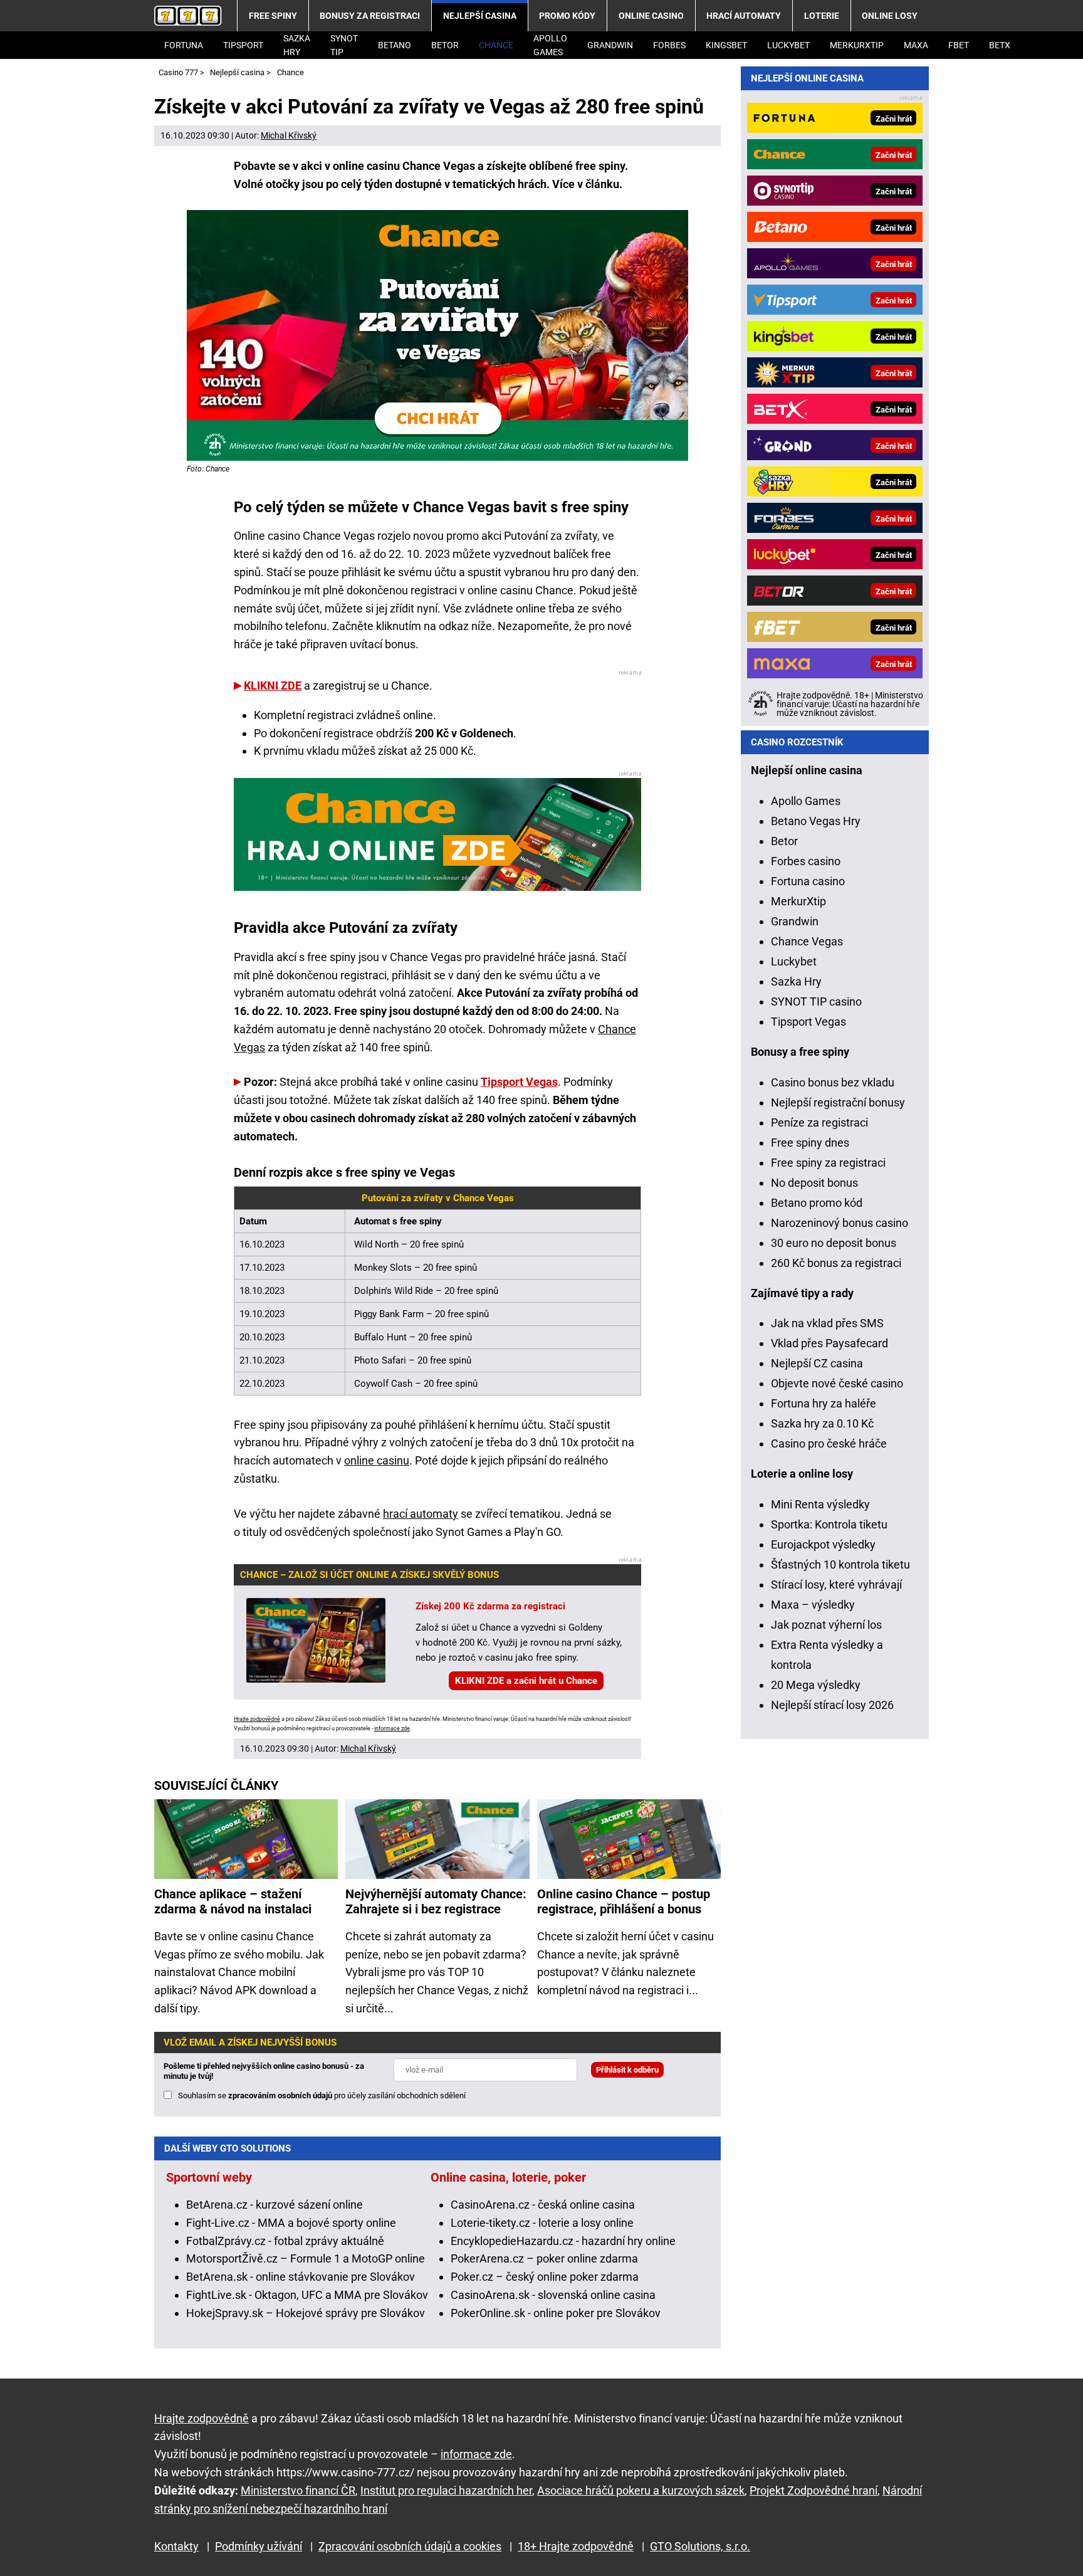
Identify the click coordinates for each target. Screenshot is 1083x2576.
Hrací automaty (744, 16)
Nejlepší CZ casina (817, 1363)
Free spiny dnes (810, 1143)
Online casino (651, 16)
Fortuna (184, 45)
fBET (959, 45)
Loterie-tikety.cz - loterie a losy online (542, 2223)
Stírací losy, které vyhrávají (836, 1585)
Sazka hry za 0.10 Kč (822, 1423)
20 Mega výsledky (816, 1685)
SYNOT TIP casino (816, 1001)
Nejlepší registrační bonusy (838, 1102)
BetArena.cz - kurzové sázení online (275, 2205)
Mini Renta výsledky (820, 1504)
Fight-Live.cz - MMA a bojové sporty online (291, 2223)
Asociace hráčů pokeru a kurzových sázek (641, 2490)
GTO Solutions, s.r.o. (700, 2546)
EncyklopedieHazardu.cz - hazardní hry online (563, 2241)
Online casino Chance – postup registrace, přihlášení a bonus (624, 1901)
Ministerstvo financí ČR (298, 2490)
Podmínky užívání (259, 2546)
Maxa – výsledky (813, 1605)
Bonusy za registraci (370, 16)
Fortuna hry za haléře (824, 1403)
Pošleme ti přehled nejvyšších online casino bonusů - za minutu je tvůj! (264, 2071)
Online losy (890, 16)
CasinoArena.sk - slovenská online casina (553, 2295)
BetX (1000, 45)
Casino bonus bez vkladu (833, 1082)
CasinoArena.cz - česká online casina (543, 2205)
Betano (395, 45)
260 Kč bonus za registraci (836, 1263)
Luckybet (794, 961)
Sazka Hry (297, 45)
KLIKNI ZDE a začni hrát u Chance (526, 1681)
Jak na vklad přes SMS (827, 1323)
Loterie (822, 16)
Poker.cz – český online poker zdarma (545, 2277)
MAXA (916, 45)
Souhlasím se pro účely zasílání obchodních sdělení (322, 2095)
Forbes (669, 45)
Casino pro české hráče (829, 1443)
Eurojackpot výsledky (823, 1544)
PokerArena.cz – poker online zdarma (544, 2258)
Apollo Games (550, 45)
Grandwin (610, 45)
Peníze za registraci (819, 1122)
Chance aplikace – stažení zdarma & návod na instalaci (233, 1901)
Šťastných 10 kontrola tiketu (840, 1564)
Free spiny (273, 16)
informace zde (392, 1728)
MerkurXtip (857, 45)
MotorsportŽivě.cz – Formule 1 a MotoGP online (306, 2258)
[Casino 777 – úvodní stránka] (188, 16)
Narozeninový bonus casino (840, 1223)
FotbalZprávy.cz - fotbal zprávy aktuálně (285, 2241)
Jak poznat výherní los (826, 1625)
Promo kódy (567, 16)
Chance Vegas (807, 941)
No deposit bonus (814, 1183)
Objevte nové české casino (837, 1383)
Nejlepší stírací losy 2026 (832, 1705)
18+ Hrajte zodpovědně (576, 2546)
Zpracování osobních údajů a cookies (410, 2546)
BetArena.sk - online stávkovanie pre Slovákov (301, 2277)
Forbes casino (806, 861)
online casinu (377, 1460)
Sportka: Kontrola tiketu (829, 1524)
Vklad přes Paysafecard (829, 1343)
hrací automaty (421, 1514)
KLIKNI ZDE (273, 686)
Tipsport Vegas (519, 1082)
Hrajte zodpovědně (257, 1719)
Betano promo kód (817, 1203)
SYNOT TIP (344, 45)
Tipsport (243, 45)
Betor (445, 45)
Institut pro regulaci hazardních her (446, 2490)
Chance (496, 45)
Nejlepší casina (480, 16)
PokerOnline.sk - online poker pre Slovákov (556, 2313)
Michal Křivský (289, 135)
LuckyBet (788, 45)
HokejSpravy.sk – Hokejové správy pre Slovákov (306, 2313)
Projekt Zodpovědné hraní (814, 2490)
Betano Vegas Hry (816, 821)
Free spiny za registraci (828, 1163)
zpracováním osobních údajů (280, 2095)
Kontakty (176, 2546)
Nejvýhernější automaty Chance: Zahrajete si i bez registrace (436, 1901)
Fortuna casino (808, 881)
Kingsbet (726, 45)
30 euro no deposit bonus (834, 1243)
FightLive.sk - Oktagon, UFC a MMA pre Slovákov (307, 2295)
